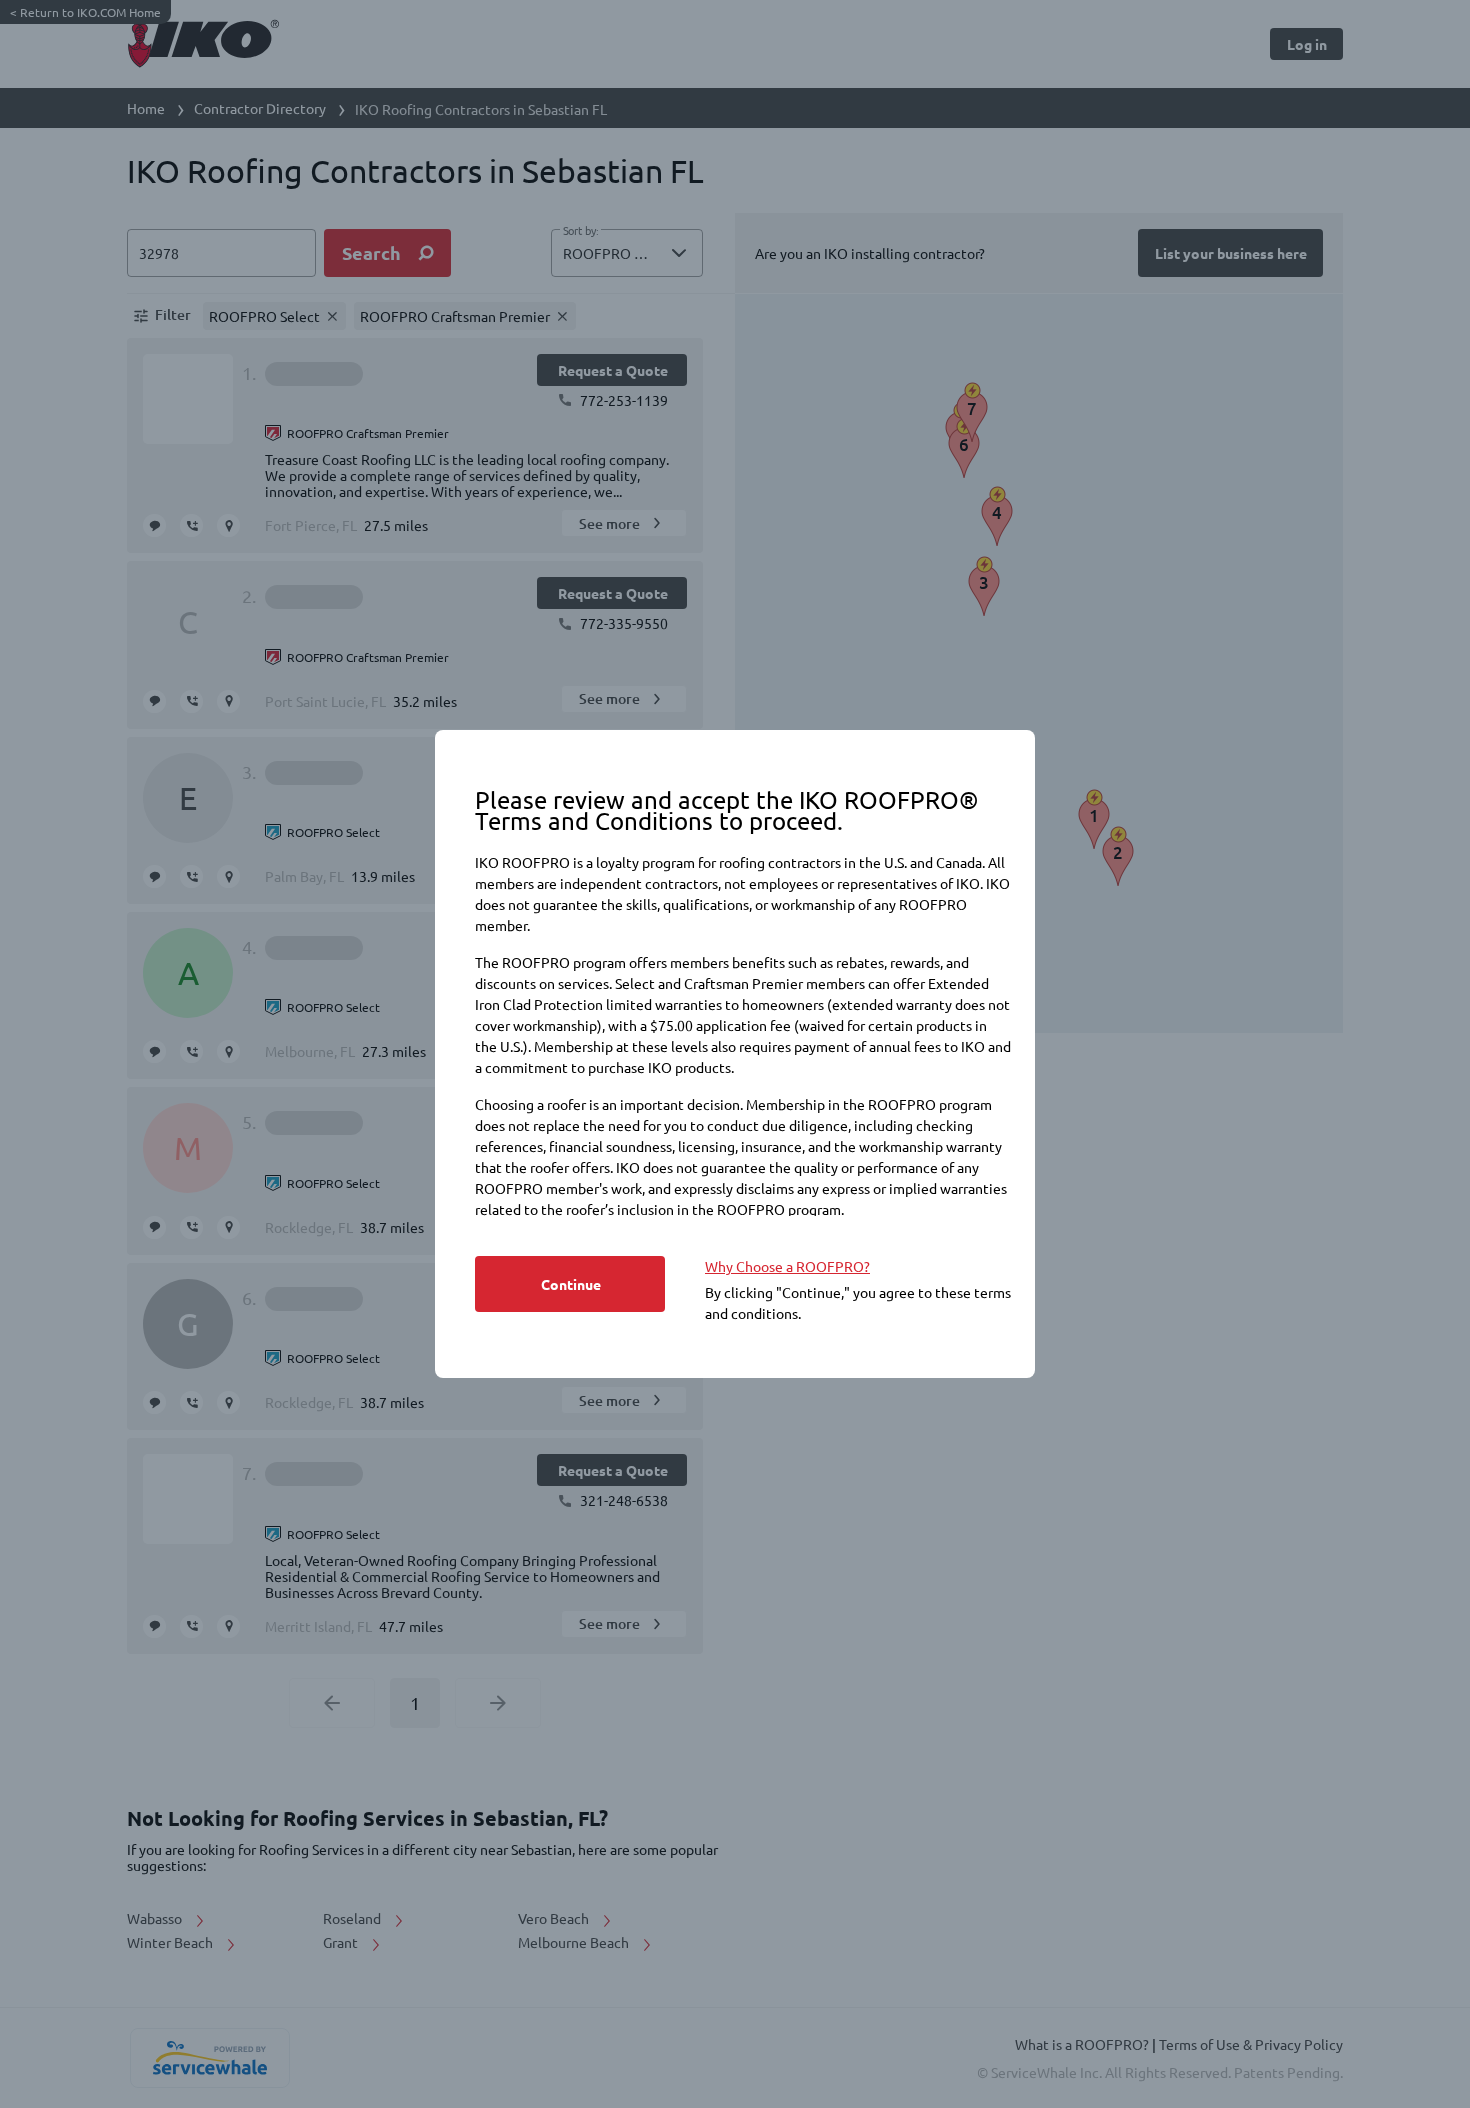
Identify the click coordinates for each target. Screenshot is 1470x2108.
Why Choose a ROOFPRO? (787, 1266)
